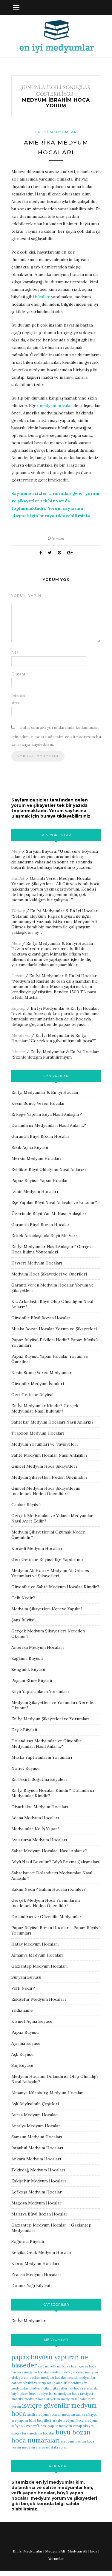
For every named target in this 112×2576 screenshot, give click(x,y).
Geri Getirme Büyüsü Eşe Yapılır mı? (47, 1559)
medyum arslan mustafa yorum (45, 2447)
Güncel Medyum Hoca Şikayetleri (44, 1466)
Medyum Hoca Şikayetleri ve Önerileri (49, 1274)
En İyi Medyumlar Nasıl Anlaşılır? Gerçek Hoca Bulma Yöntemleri (52, 1249)
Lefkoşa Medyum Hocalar (37, 2192)
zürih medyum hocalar (44, 2415)
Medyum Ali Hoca (82, 2551)
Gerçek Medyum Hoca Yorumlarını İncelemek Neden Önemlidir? (46, 1903)
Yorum (56, 538)
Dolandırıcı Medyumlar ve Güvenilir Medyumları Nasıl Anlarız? (46, 1744)
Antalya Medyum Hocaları (36, 2126)
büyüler (42, 297)
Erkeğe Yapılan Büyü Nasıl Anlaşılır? (47, 1114)
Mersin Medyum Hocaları (36, 1158)
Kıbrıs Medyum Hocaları (35, 2263)
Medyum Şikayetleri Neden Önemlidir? (49, 1477)
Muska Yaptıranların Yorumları (42, 1757)
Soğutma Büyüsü (28, 2241)
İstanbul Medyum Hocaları (37, 2148)
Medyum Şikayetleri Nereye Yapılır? (47, 1609)
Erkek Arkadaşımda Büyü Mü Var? (45, 1236)
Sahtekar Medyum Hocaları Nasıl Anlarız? (52, 1422)
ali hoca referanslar (84, 2388)
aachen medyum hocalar (48, 2378)
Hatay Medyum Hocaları (35, 1944)
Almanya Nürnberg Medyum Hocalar (47, 2093)
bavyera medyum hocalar (30, 2372)
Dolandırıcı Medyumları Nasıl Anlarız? (49, 1125)
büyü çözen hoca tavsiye (30, 2394)
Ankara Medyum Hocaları (36, 2159)
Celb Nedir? (23, 1598)
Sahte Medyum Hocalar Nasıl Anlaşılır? (49, 1455)
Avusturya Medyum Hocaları (39, 1840)
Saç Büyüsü (22, 2065)
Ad (15, 653)
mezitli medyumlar (82, 2378)
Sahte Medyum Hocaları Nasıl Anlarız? (49, 1851)
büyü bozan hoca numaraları (51, 2436)
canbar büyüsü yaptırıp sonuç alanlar (39, 2383)
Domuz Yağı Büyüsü (31, 2286)
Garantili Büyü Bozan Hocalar (40, 1136)
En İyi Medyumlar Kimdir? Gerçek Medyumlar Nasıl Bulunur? (45, 1408)
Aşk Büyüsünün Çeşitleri (35, 2104)
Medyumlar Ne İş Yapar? (35, 1829)
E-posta (20, 674)
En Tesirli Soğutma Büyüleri (39, 1779)
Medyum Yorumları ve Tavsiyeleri (45, 1444)
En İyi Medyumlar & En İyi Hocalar (64, 911)
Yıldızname (22, 2010)
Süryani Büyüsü (41, 851)
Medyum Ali (55, 2551)
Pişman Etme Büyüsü (32, 1680)
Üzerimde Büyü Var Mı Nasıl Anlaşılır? (49, 1214)
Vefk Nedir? (23, 1988)
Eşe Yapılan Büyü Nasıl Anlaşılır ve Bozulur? (54, 1202)
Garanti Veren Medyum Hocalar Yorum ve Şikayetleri (52, 881)
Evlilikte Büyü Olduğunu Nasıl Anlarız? (49, 1169)
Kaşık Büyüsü (24, 1730)
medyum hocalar (56, 405)
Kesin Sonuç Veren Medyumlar (42, 1373)
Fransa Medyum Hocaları (36, 2274)
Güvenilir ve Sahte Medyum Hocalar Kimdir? (55, 1587)
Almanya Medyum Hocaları (37, 1955)
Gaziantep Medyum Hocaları (39, 1966)
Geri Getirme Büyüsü (32, 1395)
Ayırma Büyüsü (26, 2043)
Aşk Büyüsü (22, 2054)
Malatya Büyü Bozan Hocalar (39, 2214)
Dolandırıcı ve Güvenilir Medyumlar (46, 1917)
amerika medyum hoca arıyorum (36, 2399)
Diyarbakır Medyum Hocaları (40, 1807)
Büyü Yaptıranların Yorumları (40, 1691)
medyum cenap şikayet (76, 2426)
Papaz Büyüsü (25, 2032)
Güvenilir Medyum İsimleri (38, 1384)
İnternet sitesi (19, 699)
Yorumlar (56, 2559)
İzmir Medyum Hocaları (35, 1191)
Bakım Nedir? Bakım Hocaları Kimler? (49, 1889)
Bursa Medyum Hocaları (35, 2115)
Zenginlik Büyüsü (28, 1669)
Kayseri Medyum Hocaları (37, 1263)
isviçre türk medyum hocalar (33, 2433)
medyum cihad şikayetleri (49, 2388)
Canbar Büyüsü (26, 1505)
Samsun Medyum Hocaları (37, 2137)
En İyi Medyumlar (56, 132)
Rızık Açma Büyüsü (30, 1147)
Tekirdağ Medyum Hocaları (38, 2170)
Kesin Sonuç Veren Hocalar (38, 1103)
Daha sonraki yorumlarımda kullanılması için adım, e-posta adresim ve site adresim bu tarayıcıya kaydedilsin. (56, 736)
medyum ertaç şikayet (67, 2372)
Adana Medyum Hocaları (35, 1818)
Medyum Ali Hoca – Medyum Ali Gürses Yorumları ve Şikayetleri (50, 1573)
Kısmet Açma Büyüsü (32, 2021)
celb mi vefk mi (49, 2366)
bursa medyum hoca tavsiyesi (71, 2394)
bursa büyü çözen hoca (79, 2366)
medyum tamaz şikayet (79, 2415)
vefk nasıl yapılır (46, 2426)
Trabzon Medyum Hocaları (38, 1433)
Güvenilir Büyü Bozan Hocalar (41, 1318)
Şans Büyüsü (23, 1620)
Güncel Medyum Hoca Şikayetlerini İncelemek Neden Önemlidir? (46, 1491)
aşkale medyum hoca (68, 2420)
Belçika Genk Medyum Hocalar (42, 2252)
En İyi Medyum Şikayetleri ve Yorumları (50, 1719)
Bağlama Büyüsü (27, 1658)
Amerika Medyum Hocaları (37, 1647)
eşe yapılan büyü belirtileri (31, 2420)
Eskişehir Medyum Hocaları (39, 1999)
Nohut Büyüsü (25, 1768)
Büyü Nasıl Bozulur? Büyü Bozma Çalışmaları (55, 1862)
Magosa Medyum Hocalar (36, 2203)
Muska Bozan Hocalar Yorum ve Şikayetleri (54, 1329)
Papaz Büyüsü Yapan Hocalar (40, 1180)
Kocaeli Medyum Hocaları (37, 1548)
